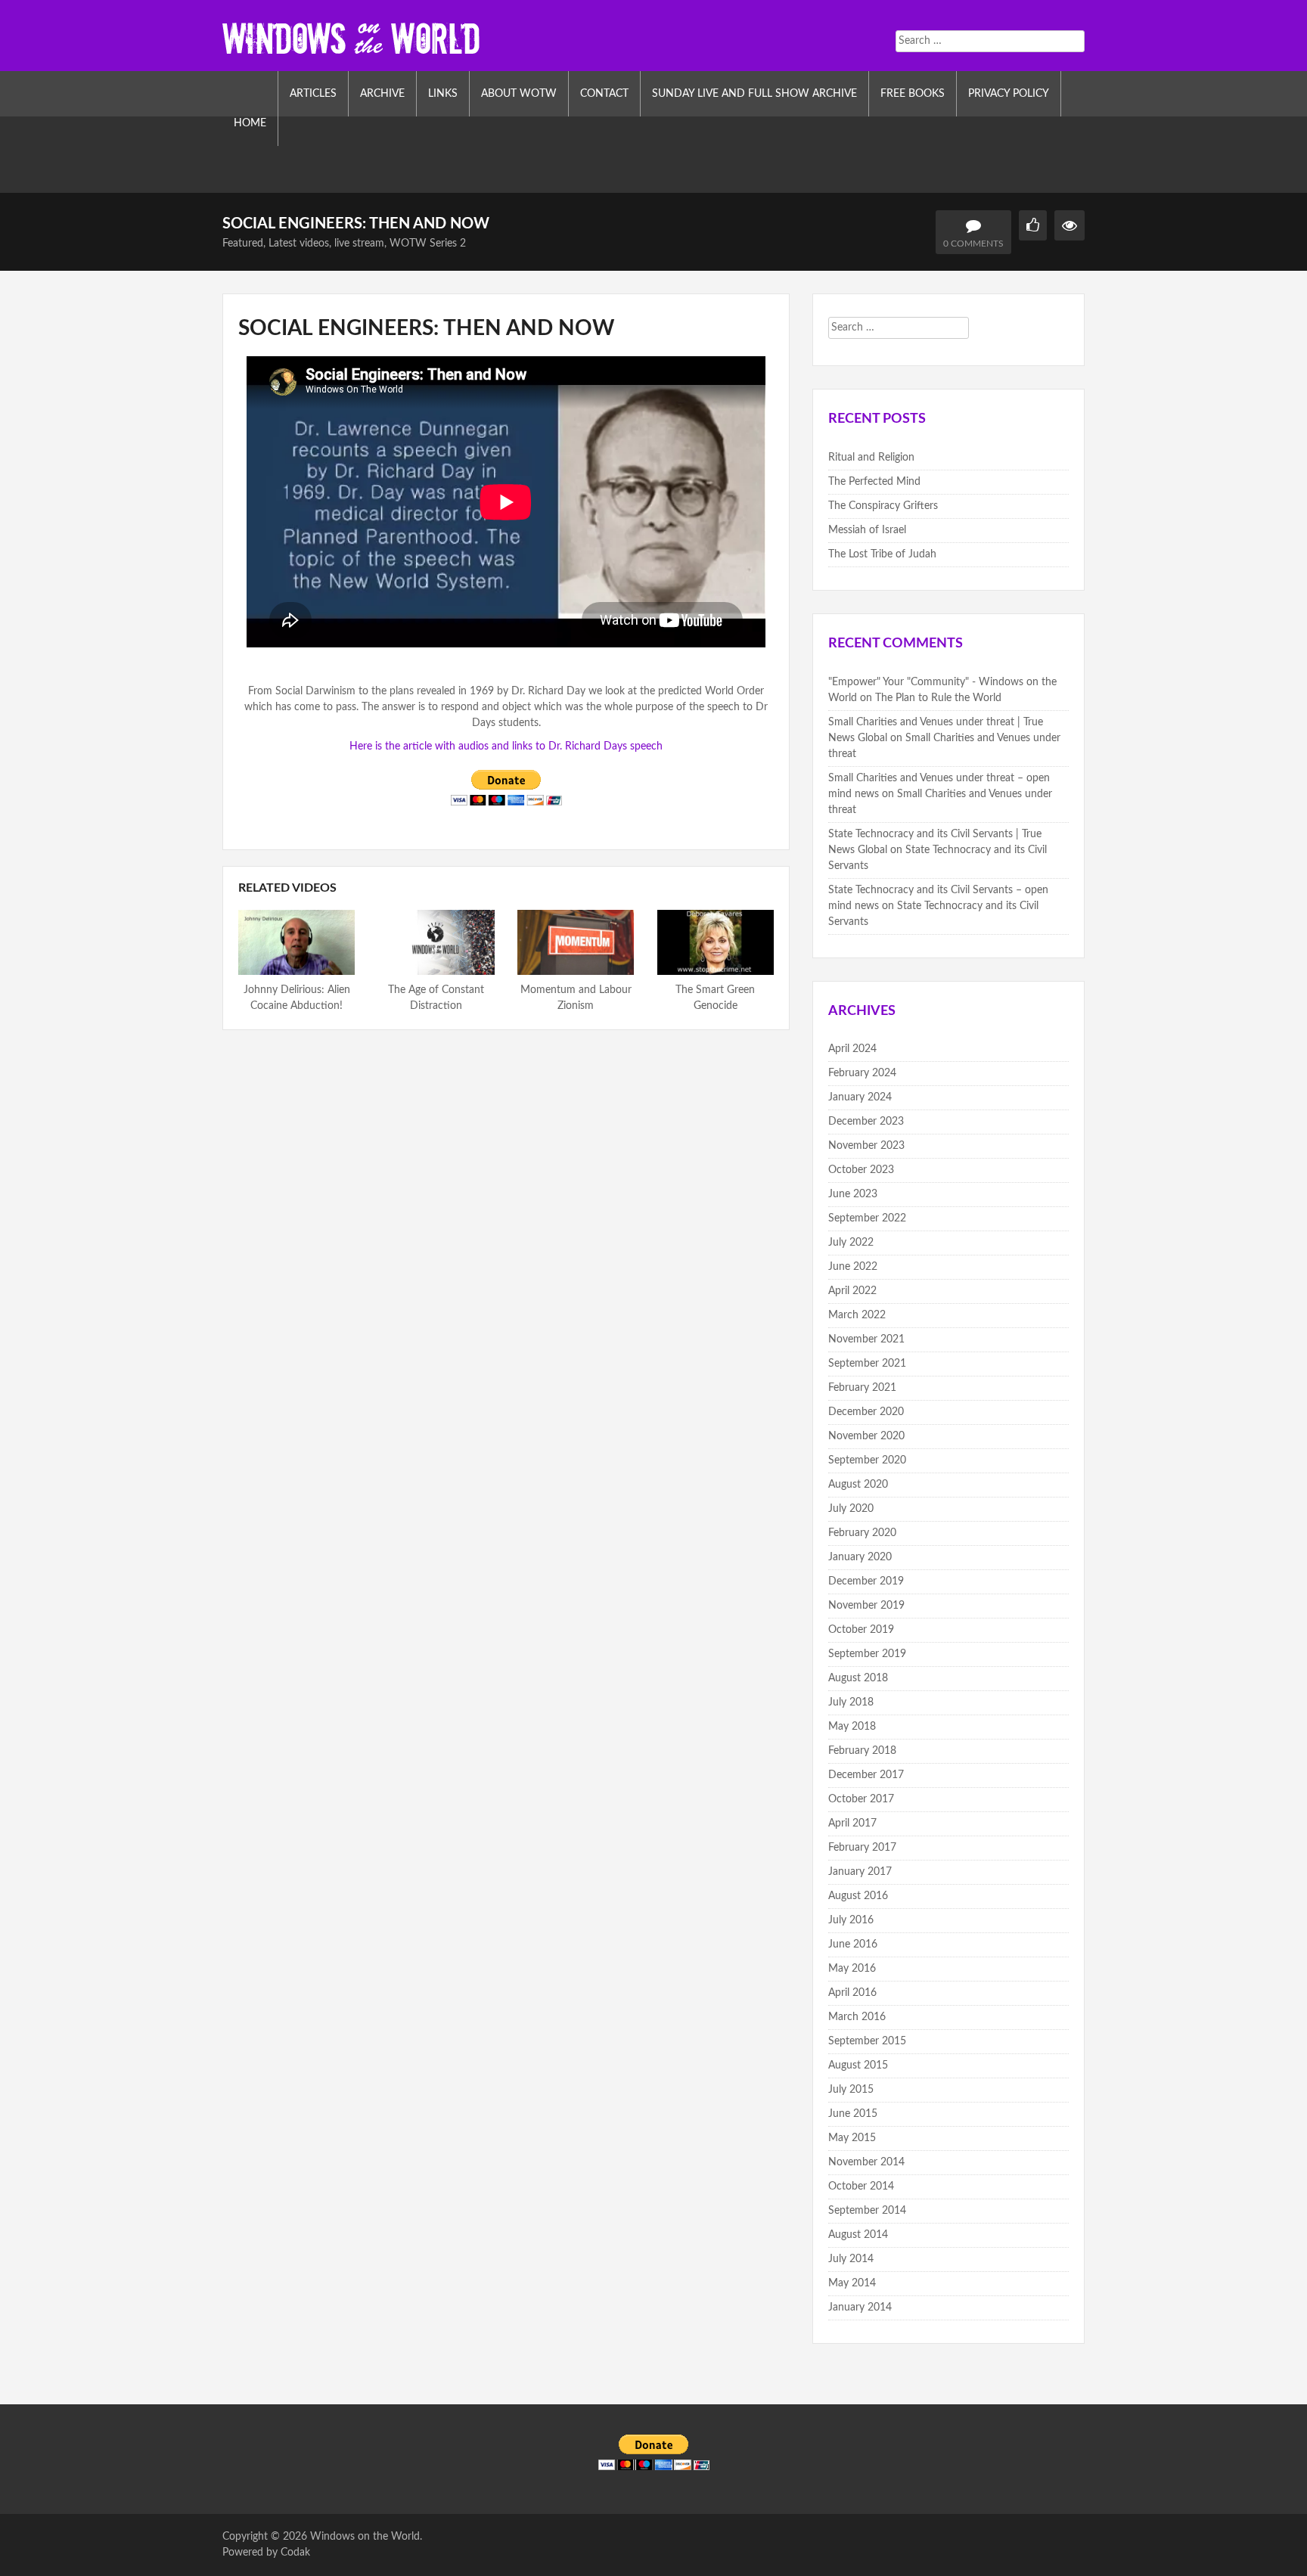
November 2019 (866, 1606)
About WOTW (519, 94)
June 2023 (853, 1194)
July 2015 (851, 2090)
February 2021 (862, 1388)
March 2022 (857, 1315)
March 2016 (857, 2017)
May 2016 (852, 1969)
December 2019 (866, 1581)
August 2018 (858, 1678)
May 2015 (852, 2138)
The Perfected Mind (874, 482)
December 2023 (866, 1122)
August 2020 (858, 1485)
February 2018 (862, 1751)
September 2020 (867, 1460)
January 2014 (860, 2308)
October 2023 (861, 1170)
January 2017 (860, 1872)
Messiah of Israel (867, 530)
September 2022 (867, 1218)
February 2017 (862, 1848)
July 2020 (851, 1509)
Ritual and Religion (871, 458)
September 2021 (867, 1364)
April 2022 (852, 1291)
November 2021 (866, 1339)
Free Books (913, 94)
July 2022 (851, 1243)
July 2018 (851, 1702)
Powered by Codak (266, 2553)
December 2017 (866, 1775)
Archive (382, 94)
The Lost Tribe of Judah (882, 554)
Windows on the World (365, 2537)
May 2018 (852, 1727)
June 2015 (853, 2114)
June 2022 (853, 1267)
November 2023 (866, 1146)
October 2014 (861, 2186)
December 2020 (866, 1412)
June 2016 (853, 1944)
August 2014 (858, 2235)
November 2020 (866, 1436)
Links (443, 94)
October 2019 (861, 1630)
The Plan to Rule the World (938, 698)
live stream (359, 244)
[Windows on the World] (351, 37)
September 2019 (867, 1654)
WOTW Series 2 (428, 244)
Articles (313, 94)
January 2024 (860, 1097)
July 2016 (851, 1920)
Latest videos (299, 244)
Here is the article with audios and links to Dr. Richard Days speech (506, 746)
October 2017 (861, 1799)
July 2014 (851, 2259)
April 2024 (852, 1049)
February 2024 (862, 1073)
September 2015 (867, 2041)
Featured (243, 244)
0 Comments (973, 244)
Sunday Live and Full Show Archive (754, 94)
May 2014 (852, 2283)
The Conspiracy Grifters (883, 506)
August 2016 (858, 1896)
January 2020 (860, 1557)
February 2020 (862, 1533)
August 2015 (858, 2065)
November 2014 (866, 2162)
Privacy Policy (1009, 94)
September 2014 (867, 2211)
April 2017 (852, 1823)
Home (250, 123)
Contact (604, 94)
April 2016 (852, 1993)
